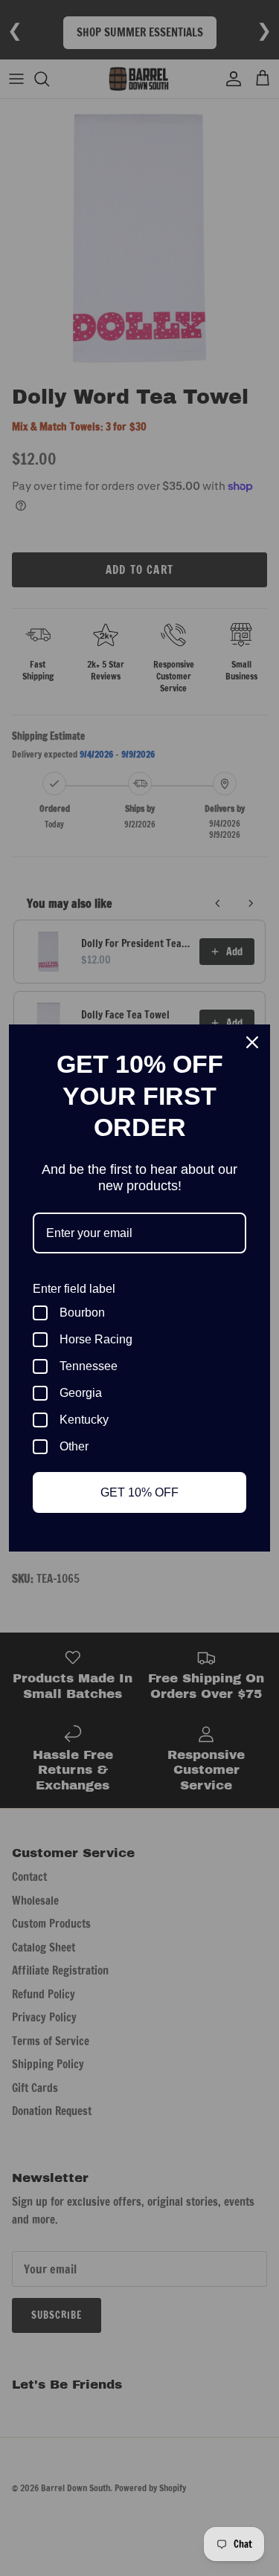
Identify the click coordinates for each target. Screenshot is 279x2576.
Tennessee (89, 1366)
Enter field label (74, 1289)
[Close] (252, 1042)
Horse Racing (96, 1339)
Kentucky (84, 1420)
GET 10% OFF (139, 1492)
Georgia (81, 1393)
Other (74, 1446)
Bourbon (82, 1313)
